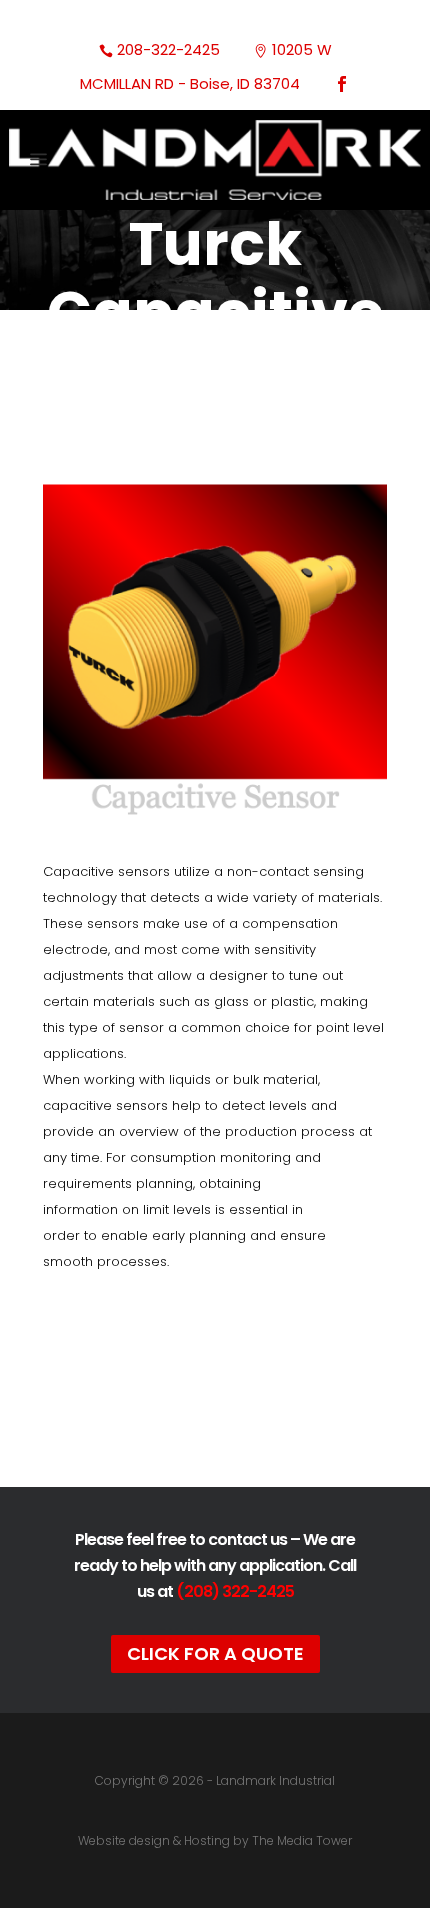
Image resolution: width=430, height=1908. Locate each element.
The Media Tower (302, 1840)
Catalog (215, 1393)
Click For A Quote (215, 1653)
